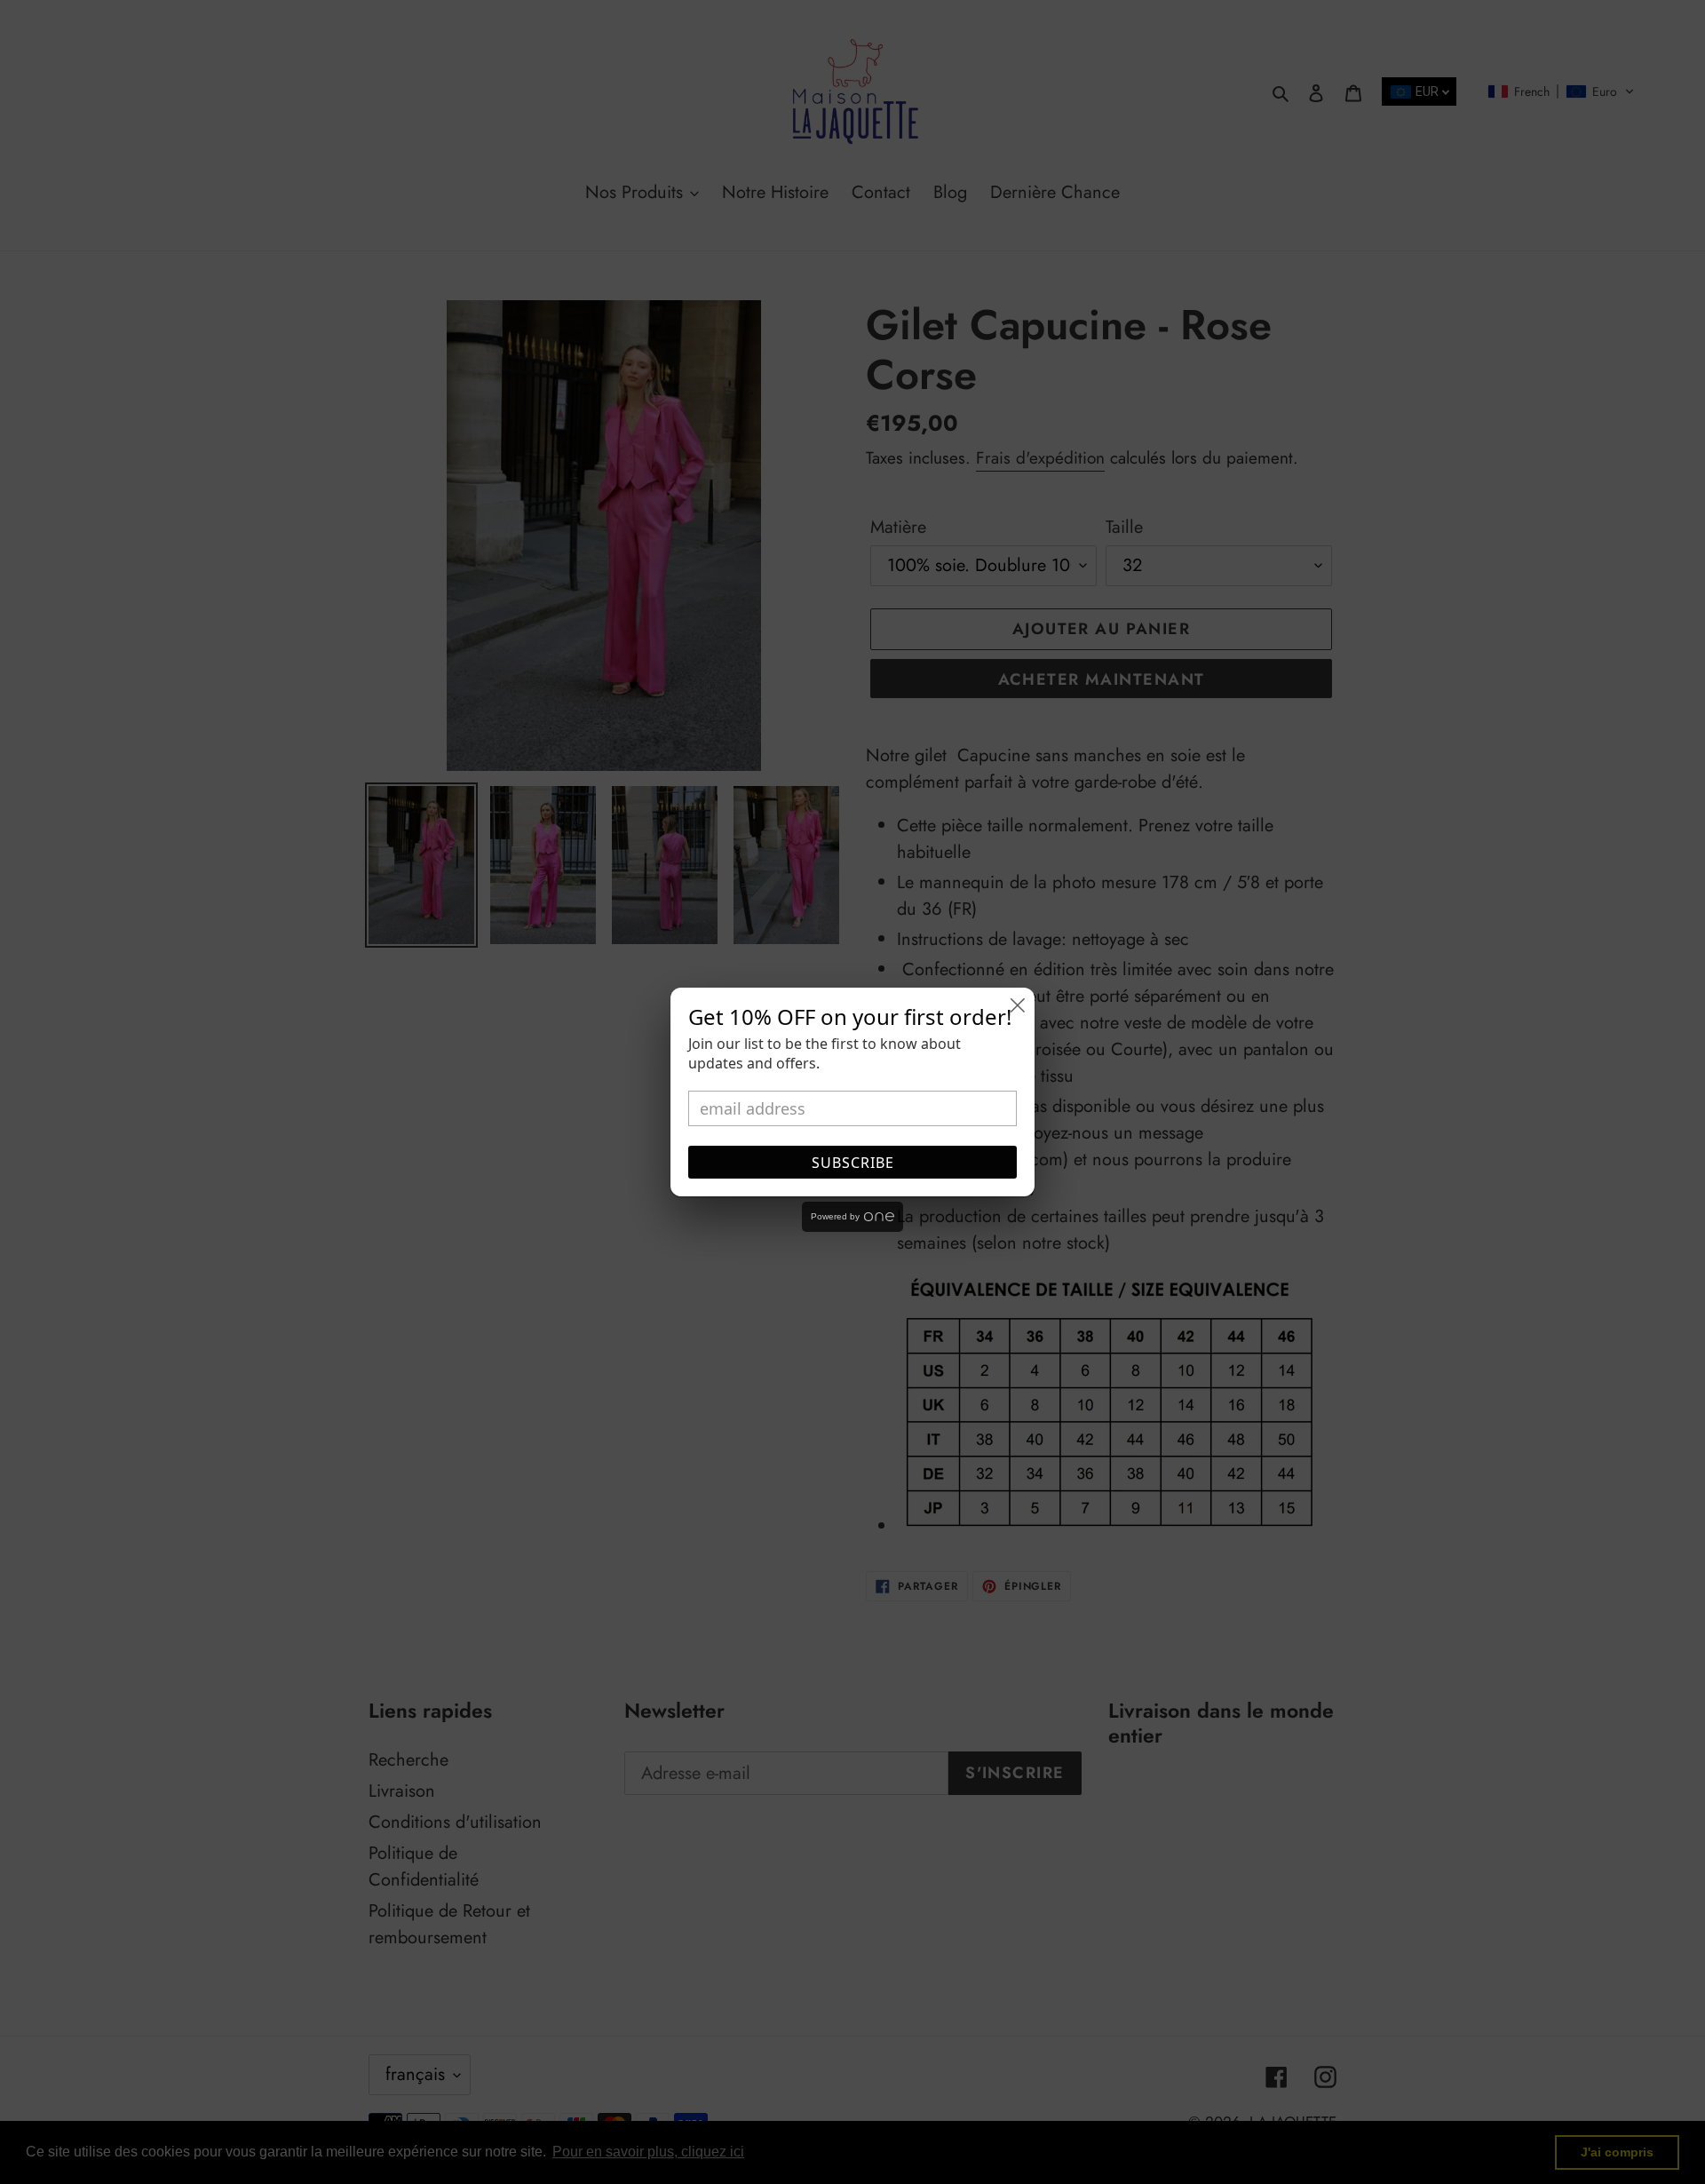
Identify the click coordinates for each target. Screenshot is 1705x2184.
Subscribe (853, 1163)
